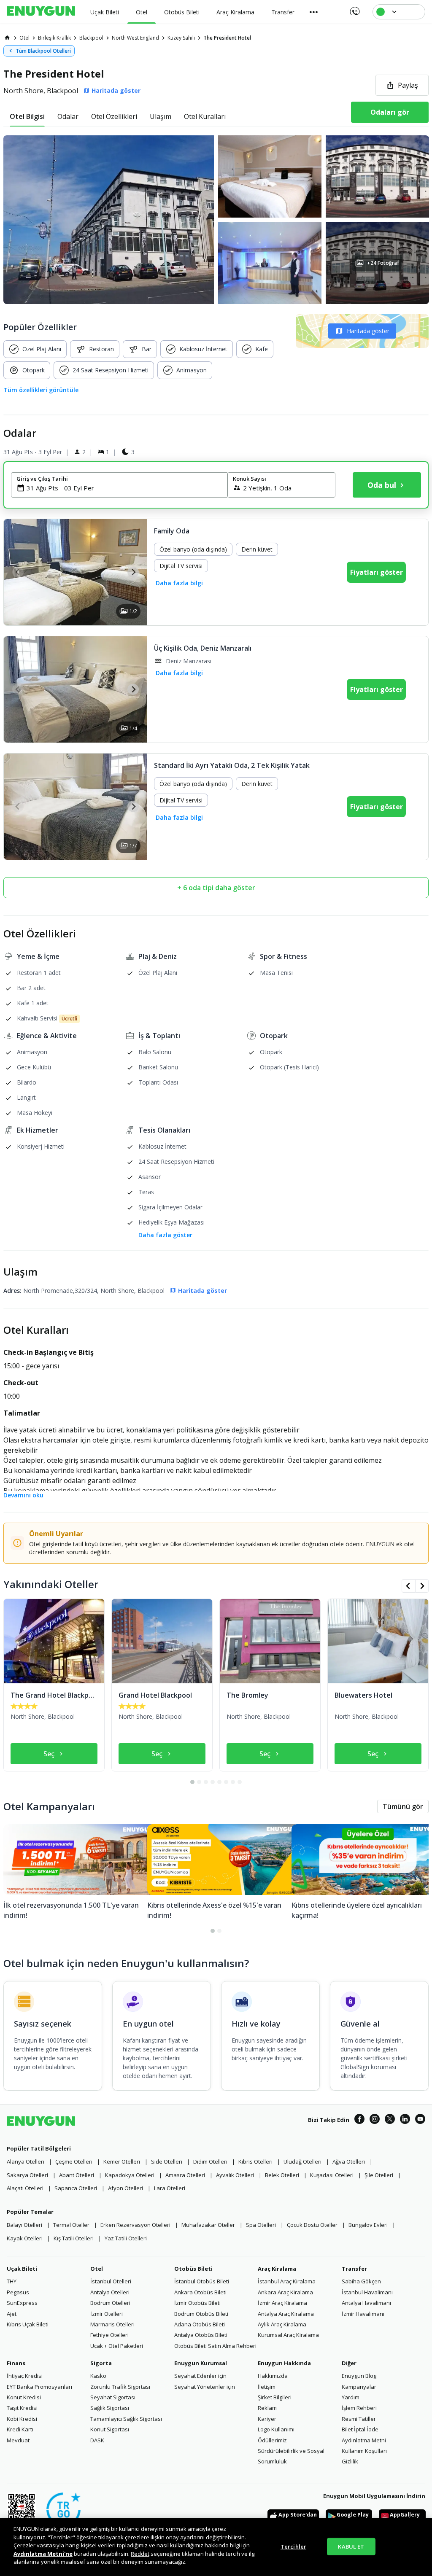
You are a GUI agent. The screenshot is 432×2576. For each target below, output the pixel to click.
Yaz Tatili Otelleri (126, 2238)
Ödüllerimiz (272, 2440)
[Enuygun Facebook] (359, 2120)
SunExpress (22, 2303)
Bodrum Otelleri (110, 2303)
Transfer (354, 2269)
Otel (97, 2269)
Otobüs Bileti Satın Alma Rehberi (215, 2346)
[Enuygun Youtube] (420, 2120)
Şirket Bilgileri (275, 2397)
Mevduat (18, 2440)
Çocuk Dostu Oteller (312, 2225)
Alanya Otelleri (26, 2161)
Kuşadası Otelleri (332, 2175)
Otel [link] (24, 38)
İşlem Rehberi (359, 2408)
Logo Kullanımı (276, 2429)
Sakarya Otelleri (27, 2175)
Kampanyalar (359, 2387)
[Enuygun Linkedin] (405, 2120)
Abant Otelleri (77, 2175)
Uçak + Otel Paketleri (117, 2346)
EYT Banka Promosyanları (39, 2387)
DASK (97, 2440)
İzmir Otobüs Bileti (197, 2303)
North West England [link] (135, 38)
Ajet (12, 2314)
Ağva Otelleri (349, 2161)
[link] (7, 38)
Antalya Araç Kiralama (286, 2314)
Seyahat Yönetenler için (205, 2387)
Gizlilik (350, 2461)
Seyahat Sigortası (113, 2397)
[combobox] (124, 488)
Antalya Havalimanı (366, 2303)
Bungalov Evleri (368, 2225)
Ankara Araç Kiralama (285, 2292)
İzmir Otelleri (107, 2314)
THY (12, 2281)
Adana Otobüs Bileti (200, 2324)
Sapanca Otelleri (76, 2188)
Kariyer (267, 2419)
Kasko (98, 2376)
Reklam (267, 2408)
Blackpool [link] (91, 38)
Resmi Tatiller (359, 2419)
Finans (16, 2363)
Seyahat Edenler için (200, 2376)
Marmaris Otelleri (112, 2324)
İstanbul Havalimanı (367, 2292)
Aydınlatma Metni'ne (43, 2554)
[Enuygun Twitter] (390, 2120)
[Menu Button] (314, 12)
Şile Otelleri (379, 2175)
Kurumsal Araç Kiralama (288, 2335)
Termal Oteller (71, 2225)
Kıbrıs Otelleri (255, 2161)
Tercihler (293, 2546)
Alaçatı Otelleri (25, 2188)
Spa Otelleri (261, 2225)
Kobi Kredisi (22, 2419)
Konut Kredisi (24, 2397)
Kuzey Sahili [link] (181, 38)
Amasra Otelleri (185, 2175)
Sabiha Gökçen (361, 2281)
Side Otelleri (167, 2161)
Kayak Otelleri (25, 2238)
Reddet (140, 2554)
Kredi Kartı (20, 2429)
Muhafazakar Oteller (208, 2225)
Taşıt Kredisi (22, 2408)
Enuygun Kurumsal (201, 2363)
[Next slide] (133, 572)
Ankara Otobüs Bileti (200, 2292)
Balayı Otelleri (24, 2225)
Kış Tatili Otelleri (74, 2238)
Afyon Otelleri (126, 2188)
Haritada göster (368, 331)
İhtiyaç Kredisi (25, 2376)
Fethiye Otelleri (109, 2335)
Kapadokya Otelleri (130, 2175)
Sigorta (101, 2363)
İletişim (267, 2387)
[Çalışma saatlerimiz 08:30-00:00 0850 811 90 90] (354, 8)
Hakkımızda (273, 2376)
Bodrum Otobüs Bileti (201, 2314)
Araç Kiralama (277, 2269)
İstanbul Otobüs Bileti (202, 2281)
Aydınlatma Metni (364, 2440)
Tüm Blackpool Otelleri (43, 51)
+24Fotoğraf (383, 263)
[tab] (27, 116)
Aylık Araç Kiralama (282, 2324)
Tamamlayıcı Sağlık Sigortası (126, 2419)
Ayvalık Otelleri (235, 2175)
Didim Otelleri (210, 2161)
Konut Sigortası (110, 2429)
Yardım (351, 2397)
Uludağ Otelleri (302, 2161)
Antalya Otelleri (110, 2292)
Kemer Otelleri (122, 2161)
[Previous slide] (18, 572)
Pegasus (18, 2292)
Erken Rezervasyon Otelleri (135, 2225)
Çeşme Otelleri (74, 2161)
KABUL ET (351, 2546)
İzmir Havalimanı (363, 2314)
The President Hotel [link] (227, 38)
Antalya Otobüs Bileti (201, 2335)
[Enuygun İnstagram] (375, 2120)
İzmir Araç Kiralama (282, 2303)
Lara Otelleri (170, 2188)
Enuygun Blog (359, 2376)
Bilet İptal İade (360, 2429)
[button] (216, 220)
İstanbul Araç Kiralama (287, 2281)
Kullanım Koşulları (364, 2451)
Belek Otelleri (282, 2175)
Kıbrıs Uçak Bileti (28, 2324)
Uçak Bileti (22, 2269)
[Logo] (41, 12)
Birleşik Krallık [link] (54, 38)
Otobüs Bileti (193, 2269)
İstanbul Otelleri (111, 2281)
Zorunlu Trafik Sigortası (120, 2387)
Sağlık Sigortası (110, 2408)
